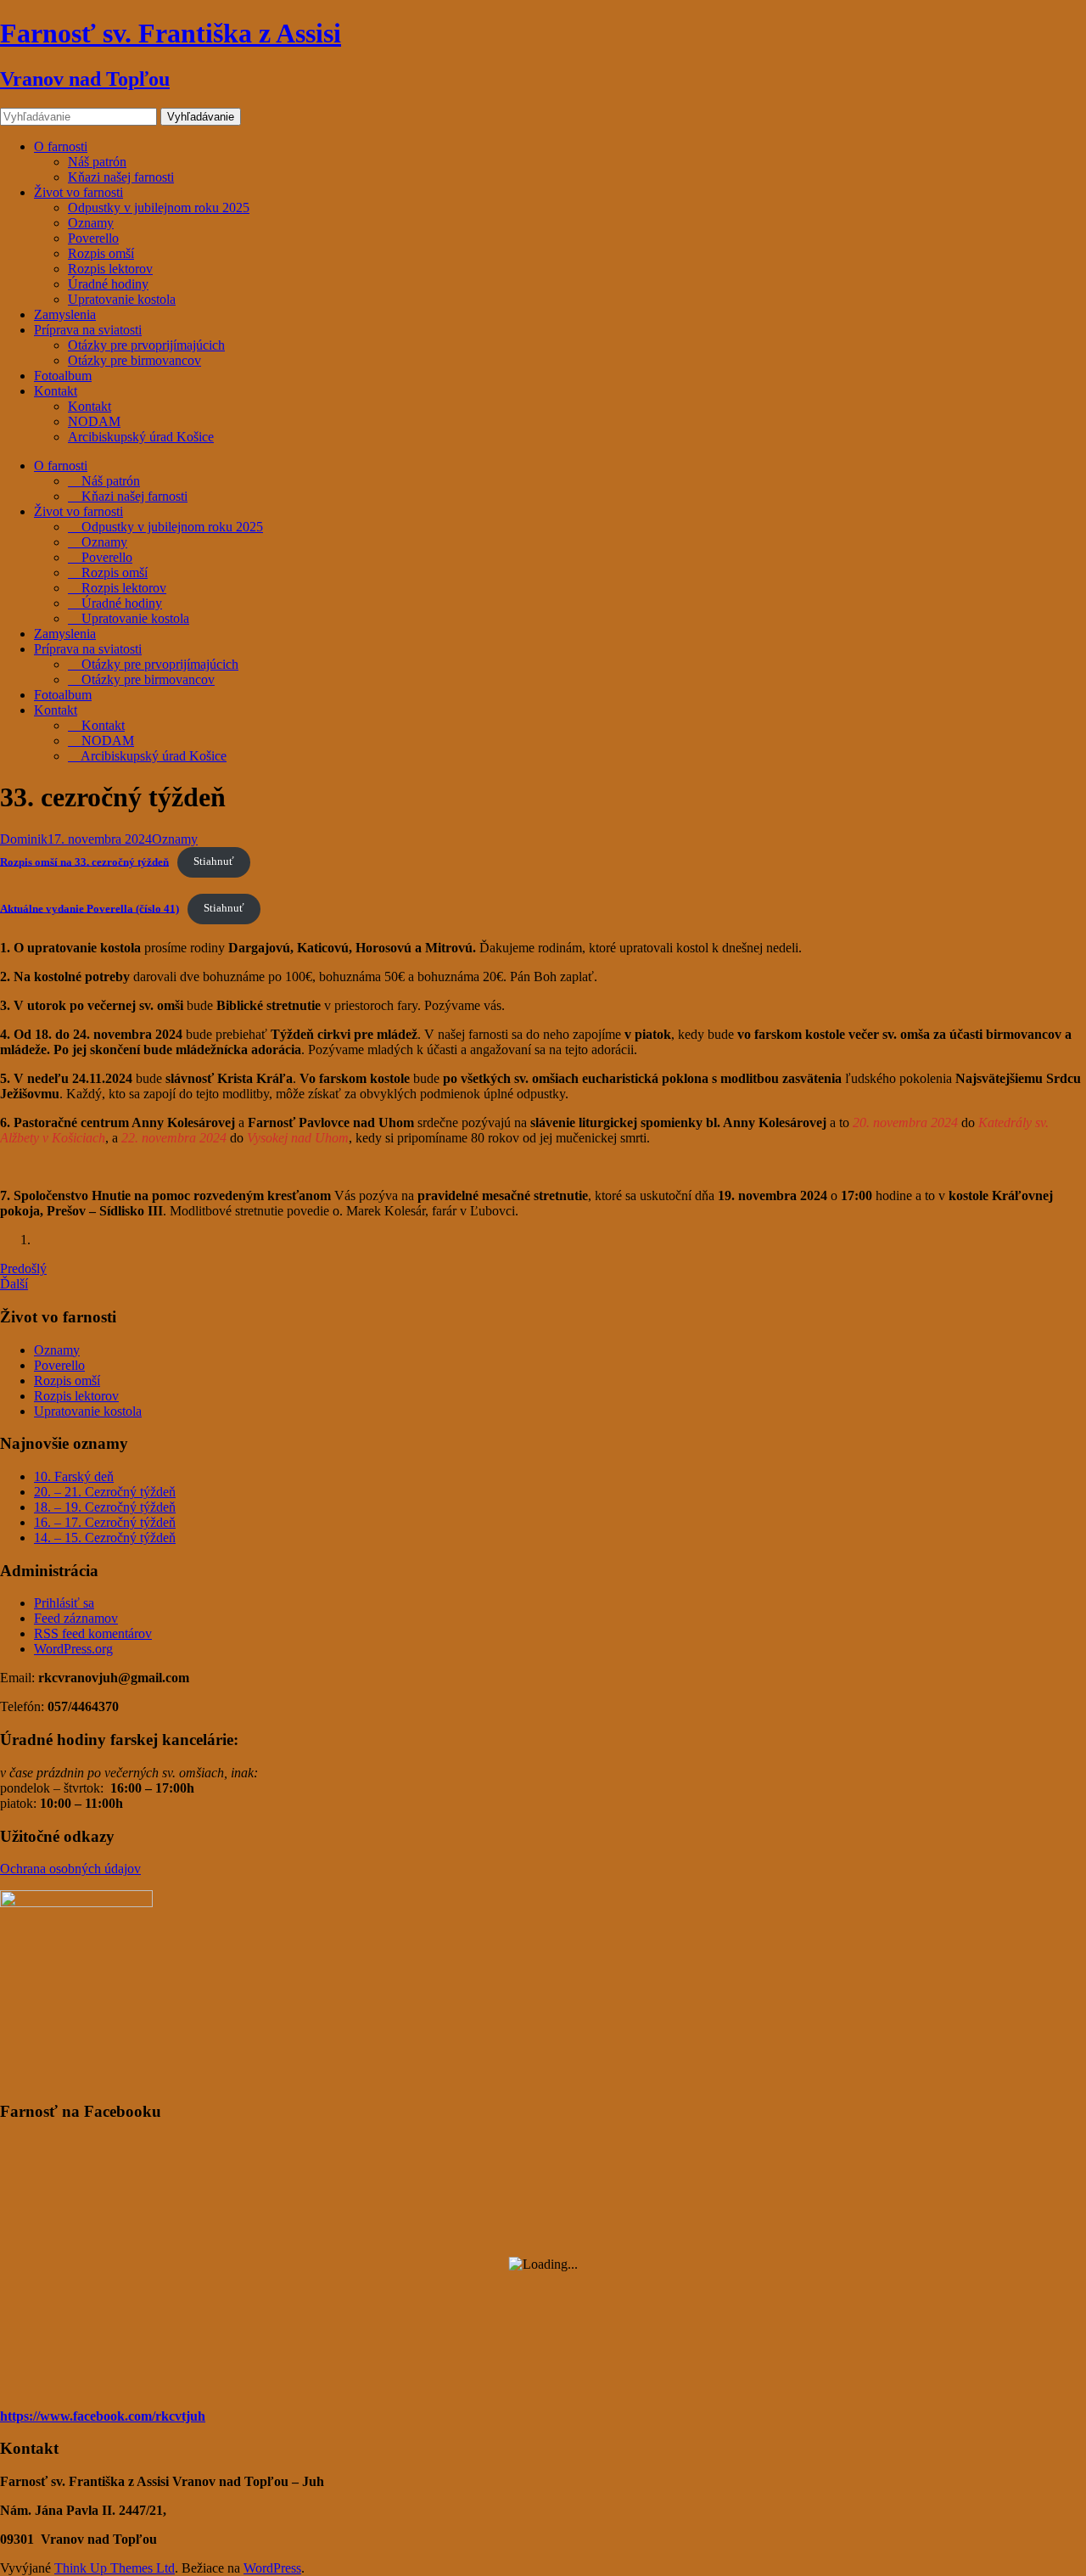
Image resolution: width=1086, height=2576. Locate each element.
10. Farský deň (74, 1476)
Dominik (24, 839)
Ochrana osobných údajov (70, 1869)
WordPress (272, 2568)
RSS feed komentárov (93, 1633)
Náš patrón (97, 162)
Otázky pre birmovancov (134, 360)
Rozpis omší (101, 253)
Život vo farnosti (78, 192)
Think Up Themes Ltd (115, 2568)
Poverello (93, 238)
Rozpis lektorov (110, 269)
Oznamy (91, 223)
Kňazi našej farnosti (121, 177)
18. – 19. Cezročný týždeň (105, 1507)
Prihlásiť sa (64, 1603)
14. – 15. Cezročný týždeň (105, 1538)
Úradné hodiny (108, 284)
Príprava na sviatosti (88, 330)
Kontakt (56, 391)
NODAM (94, 421)
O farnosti (61, 146)
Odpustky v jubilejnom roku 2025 (159, 208)
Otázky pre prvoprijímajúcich (146, 345)
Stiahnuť (214, 861)
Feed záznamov (76, 1618)
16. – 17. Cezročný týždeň (105, 1522)
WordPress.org (73, 1649)
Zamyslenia (65, 314)
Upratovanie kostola (122, 299)
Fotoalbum (63, 376)
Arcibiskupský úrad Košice (141, 437)
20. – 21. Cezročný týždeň (105, 1492)
